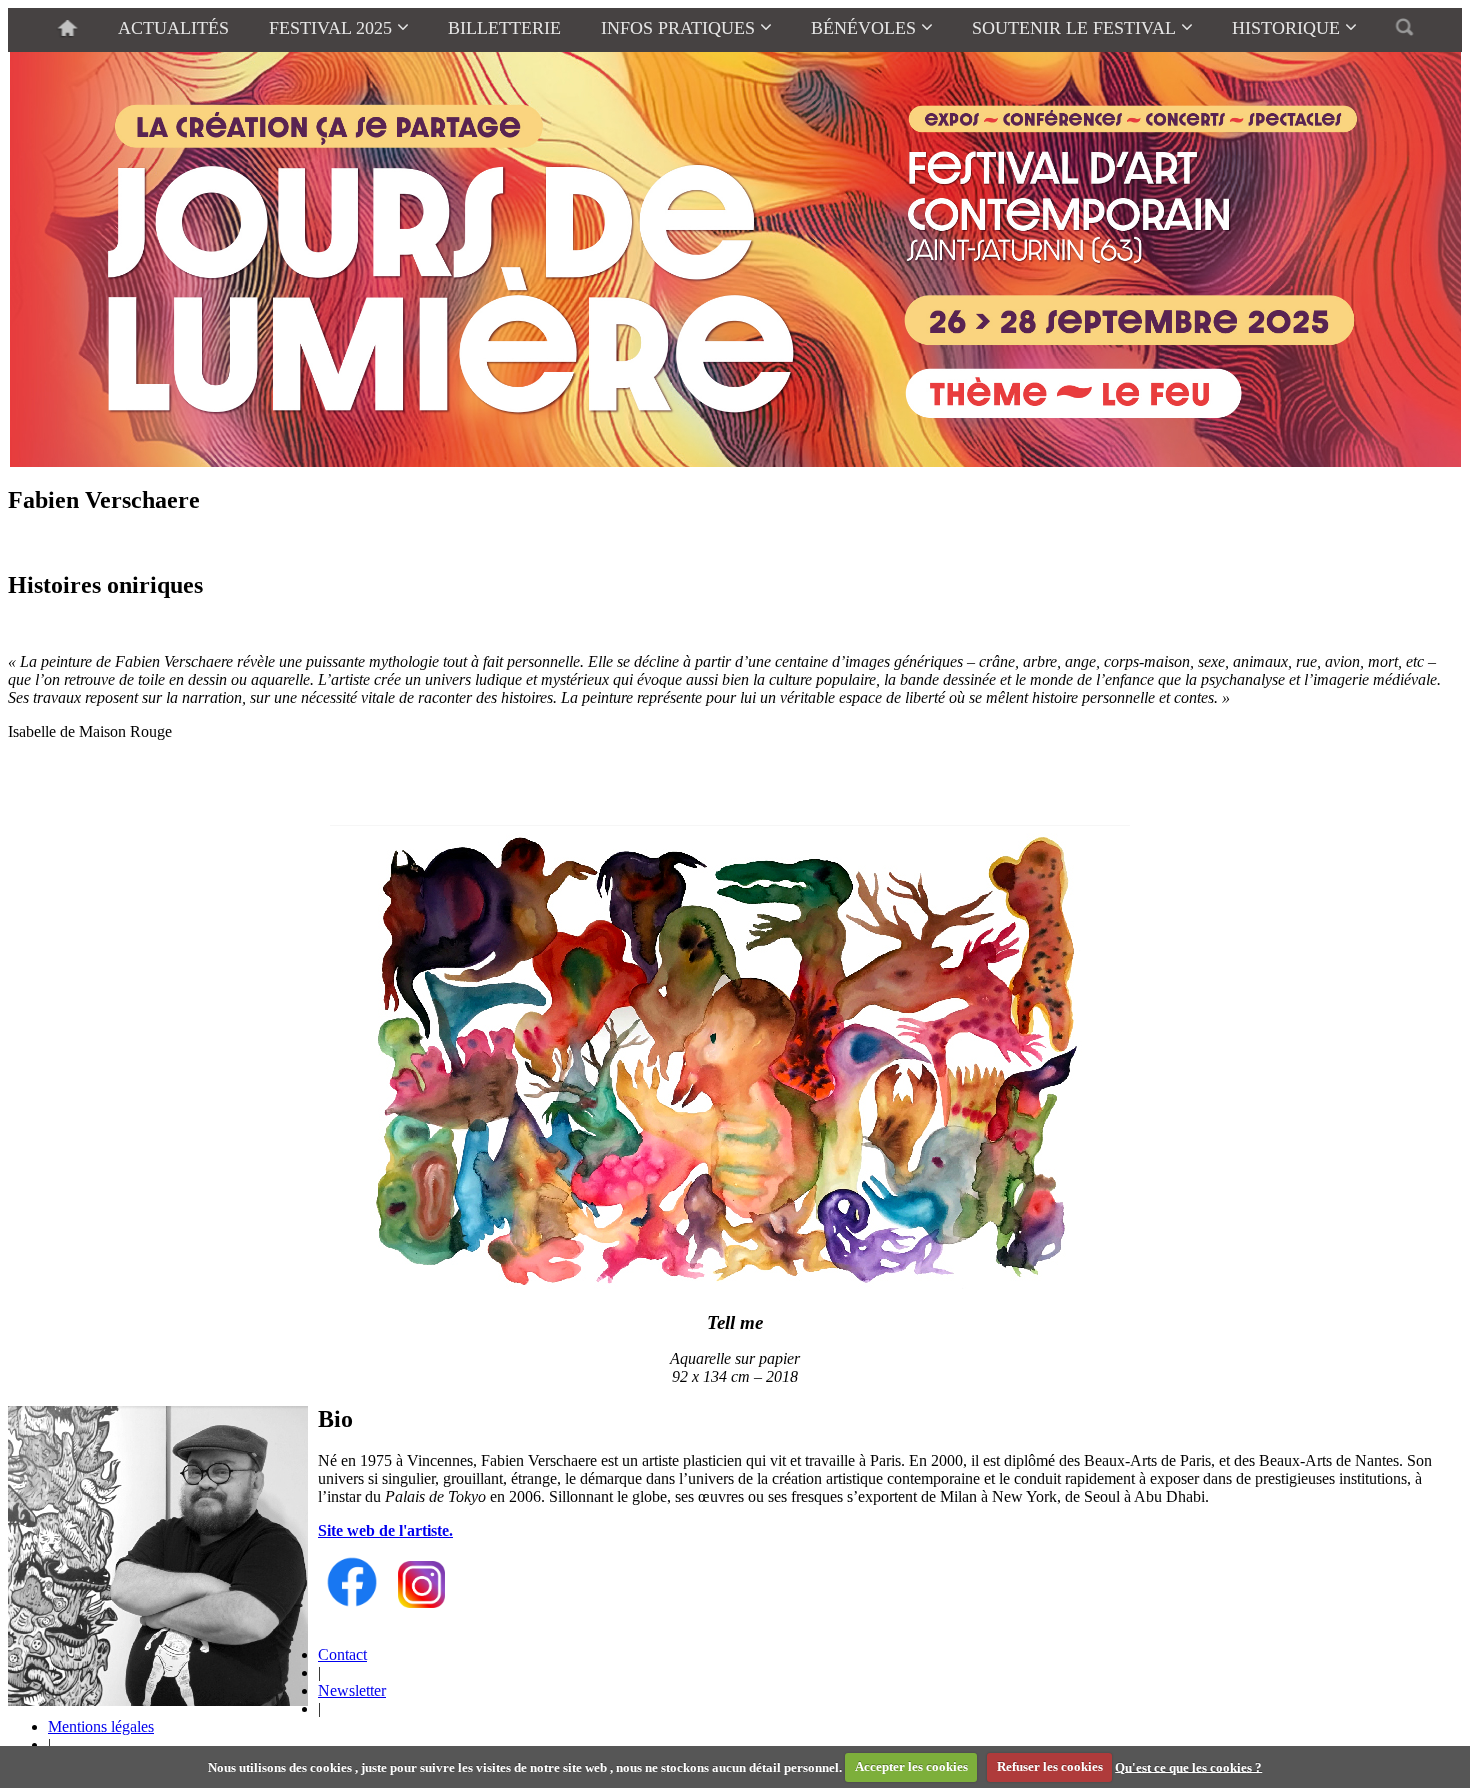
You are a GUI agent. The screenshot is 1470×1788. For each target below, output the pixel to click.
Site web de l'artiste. (385, 1530)
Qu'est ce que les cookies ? (1188, 1766)
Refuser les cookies (1050, 1766)
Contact (342, 1654)
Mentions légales (101, 1726)
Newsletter (352, 1690)
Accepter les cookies (911, 1766)
